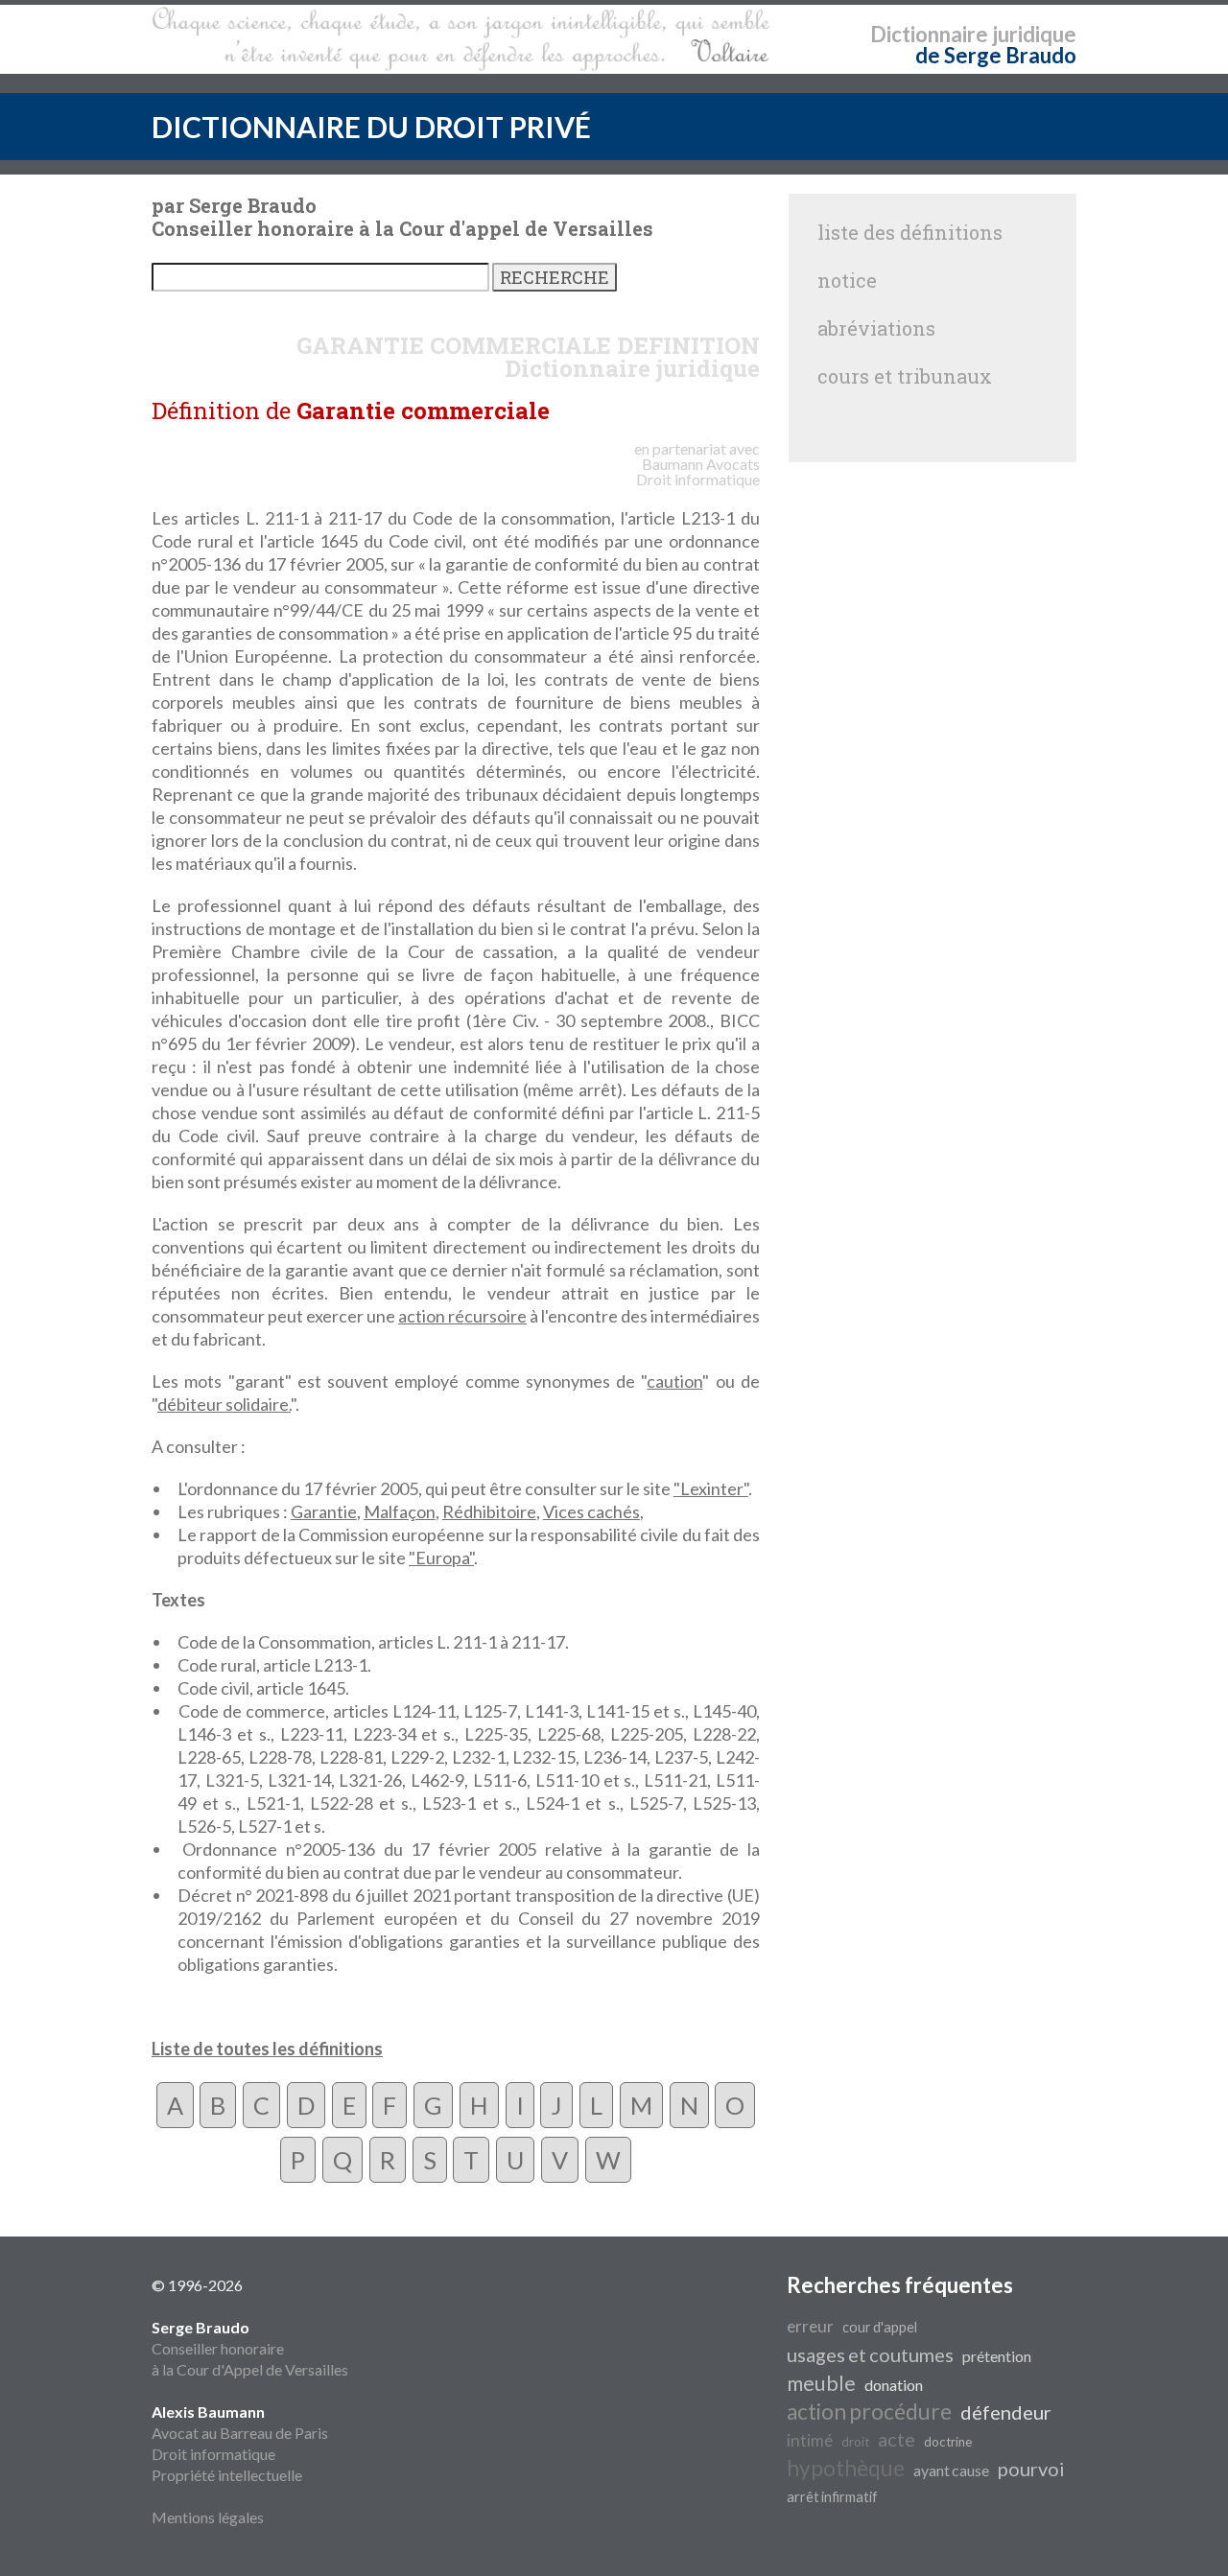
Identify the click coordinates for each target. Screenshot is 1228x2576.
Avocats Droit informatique (698, 471)
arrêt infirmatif (832, 2497)
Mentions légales (208, 2517)
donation (894, 2385)
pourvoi (1031, 2469)
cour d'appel (880, 2327)
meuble (821, 2383)
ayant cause (951, 2470)
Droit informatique (213, 2454)
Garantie (324, 1511)
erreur (810, 2326)
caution (674, 1381)
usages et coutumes (870, 2354)
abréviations (876, 328)
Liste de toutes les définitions (267, 2049)
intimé (810, 2440)
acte (897, 2439)
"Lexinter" (711, 1488)
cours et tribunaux (905, 376)
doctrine (948, 2442)
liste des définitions (910, 232)
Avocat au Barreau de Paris (240, 2433)
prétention (997, 2356)
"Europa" (441, 1557)
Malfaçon (400, 1511)
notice (847, 280)
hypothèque (846, 2468)
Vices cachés (591, 1511)
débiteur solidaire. (224, 1404)
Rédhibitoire (489, 1511)
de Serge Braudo (996, 55)
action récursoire (462, 1316)
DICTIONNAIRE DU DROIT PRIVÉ (371, 127)
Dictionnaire (929, 34)
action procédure (869, 2412)
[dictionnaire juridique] (461, 39)
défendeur (1006, 2412)
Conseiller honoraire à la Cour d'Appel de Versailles (250, 2348)
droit (855, 2442)
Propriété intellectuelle (227, 2475)
